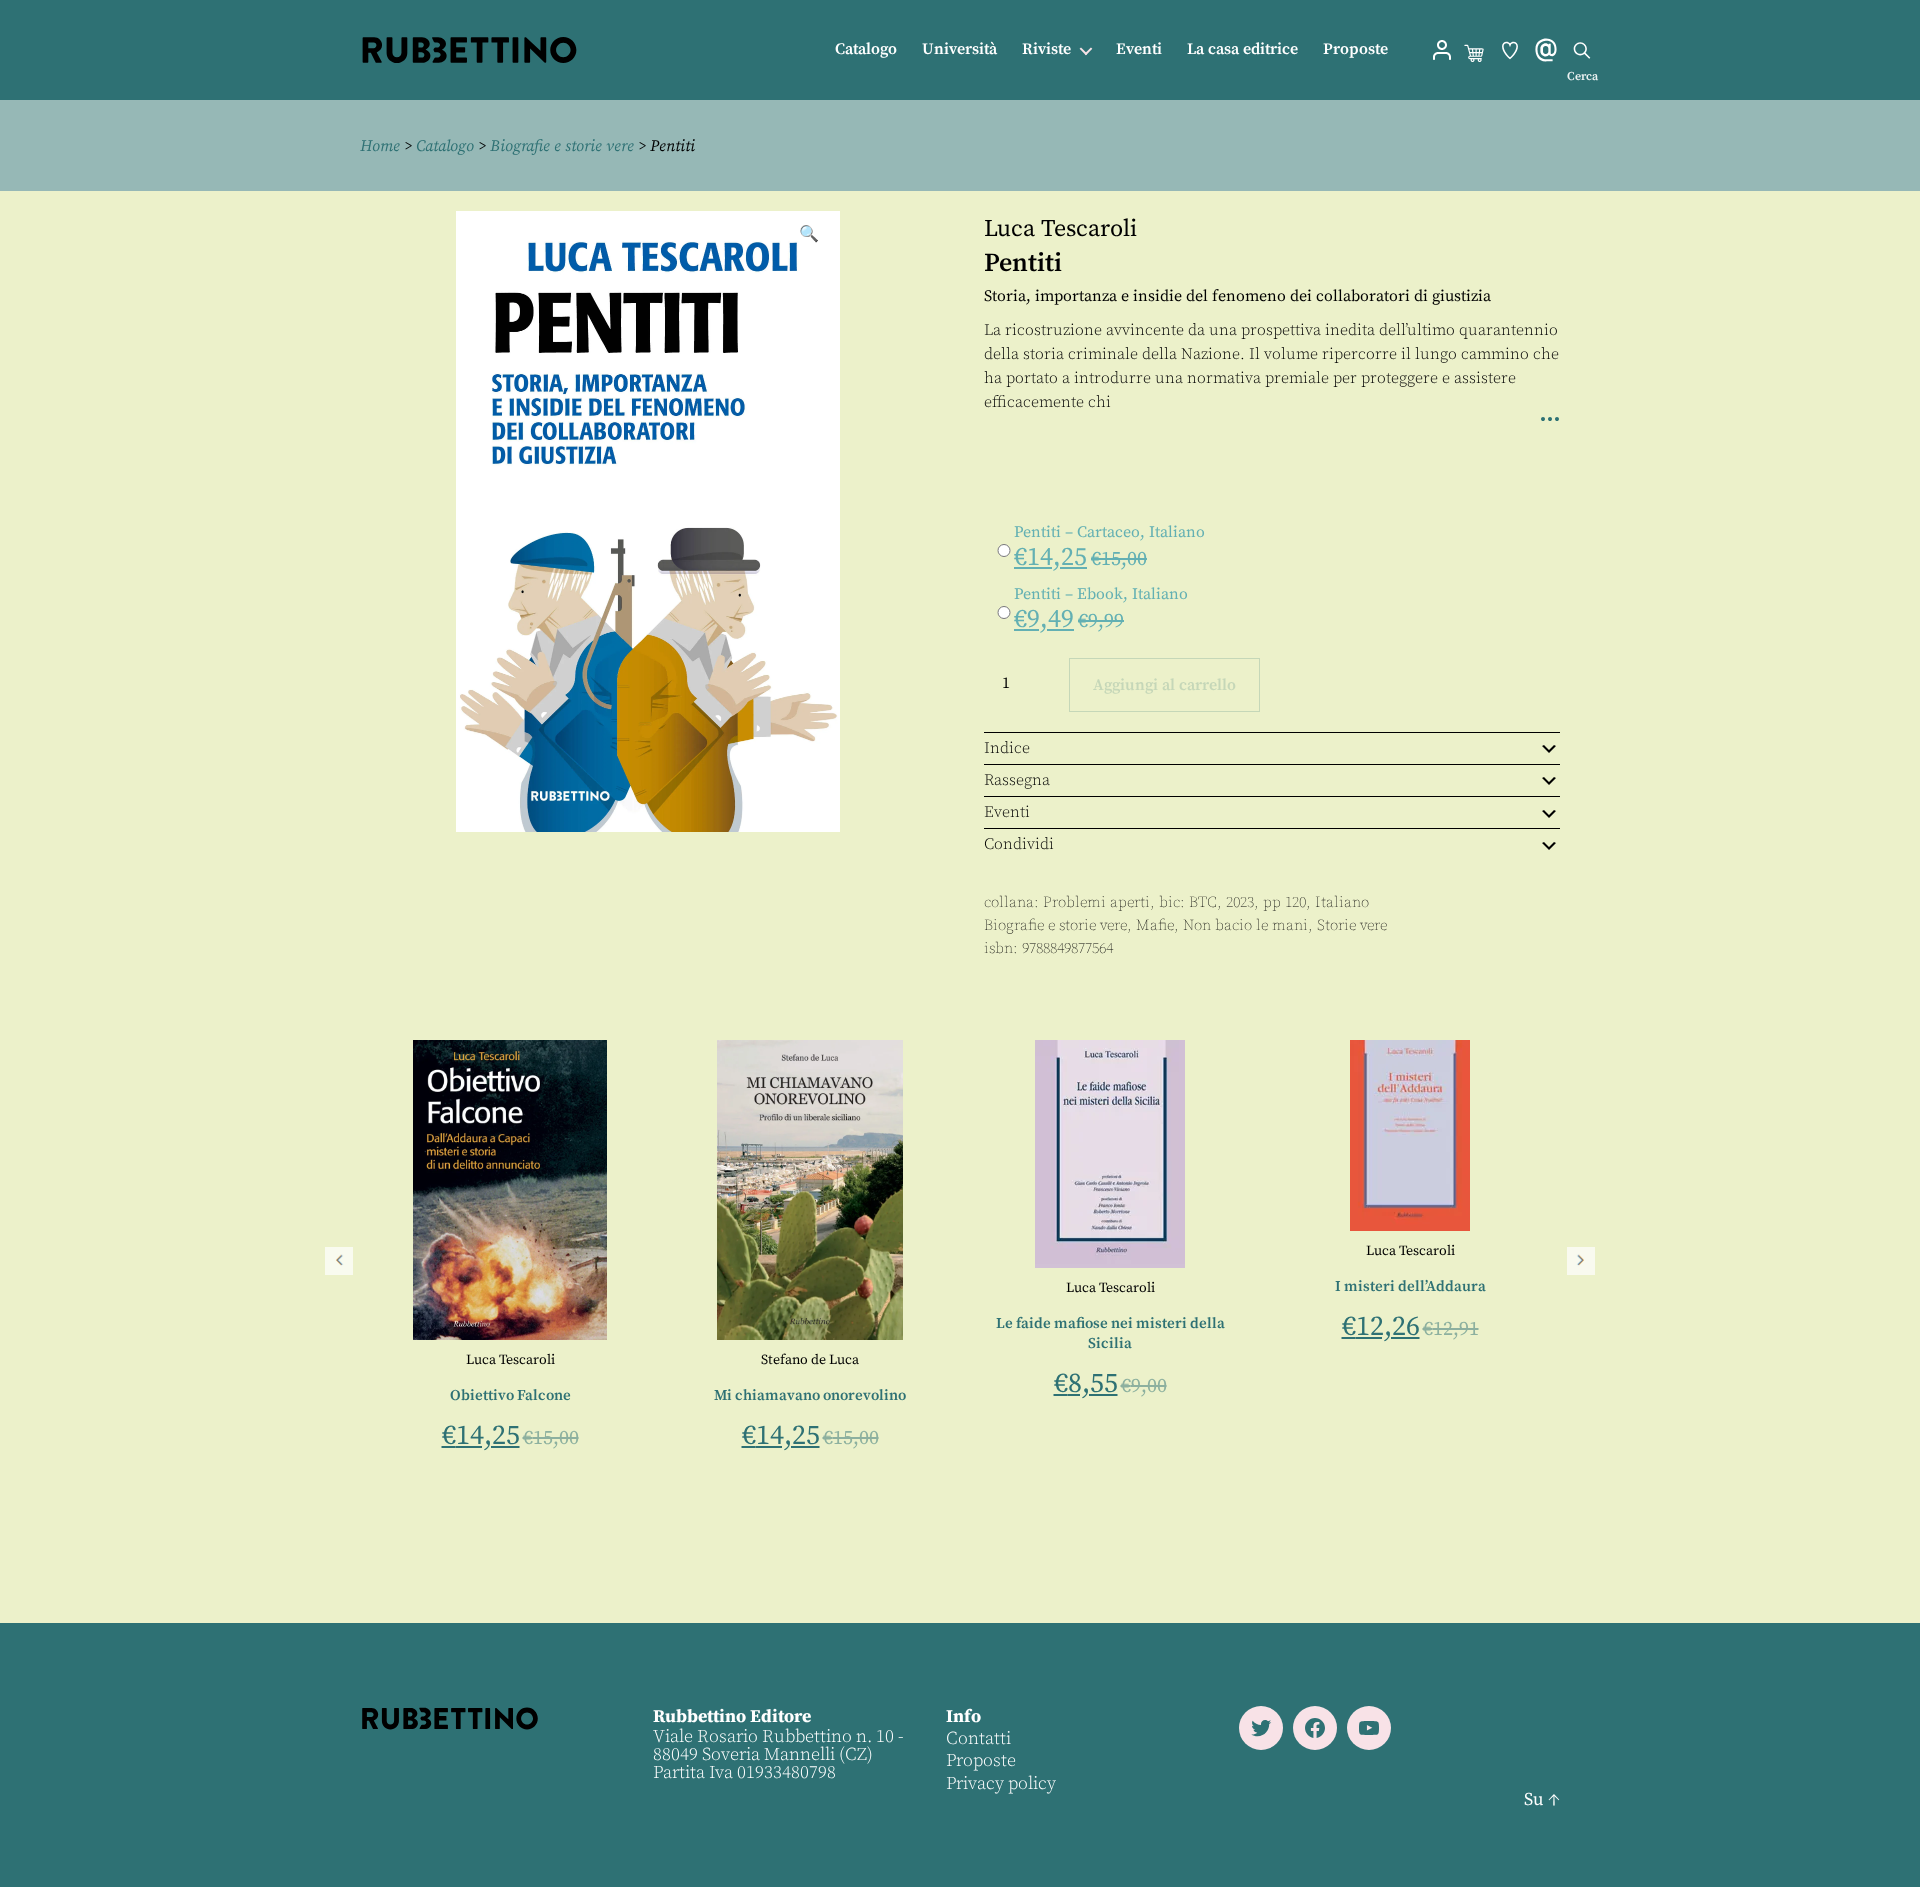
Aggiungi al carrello (1164, 685)
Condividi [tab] (1019, 844)
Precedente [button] (339, 1261)
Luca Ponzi (510, 1360)
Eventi (1139, 49)
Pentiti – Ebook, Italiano (1101, 594)
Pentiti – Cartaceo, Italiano (1109, 532)
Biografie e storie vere (562, 146)
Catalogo (866, 49)
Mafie (1155, 925)
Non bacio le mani (1245, 925)
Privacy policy (1001, 1783)
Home (380, 146)
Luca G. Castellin (810, 1360)
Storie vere (1352, 925)
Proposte (1355, 49)
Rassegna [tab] (1017, 780)
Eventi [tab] (1007, 812)
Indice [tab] (1007, 748)
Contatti (978, 1738)
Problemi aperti (1096, 902)
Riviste (1046, 49)
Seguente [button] (1581, 1261)
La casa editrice (1242, 49)
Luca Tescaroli (1060, 229)
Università (959, 49)
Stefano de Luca (1410, 1360)
